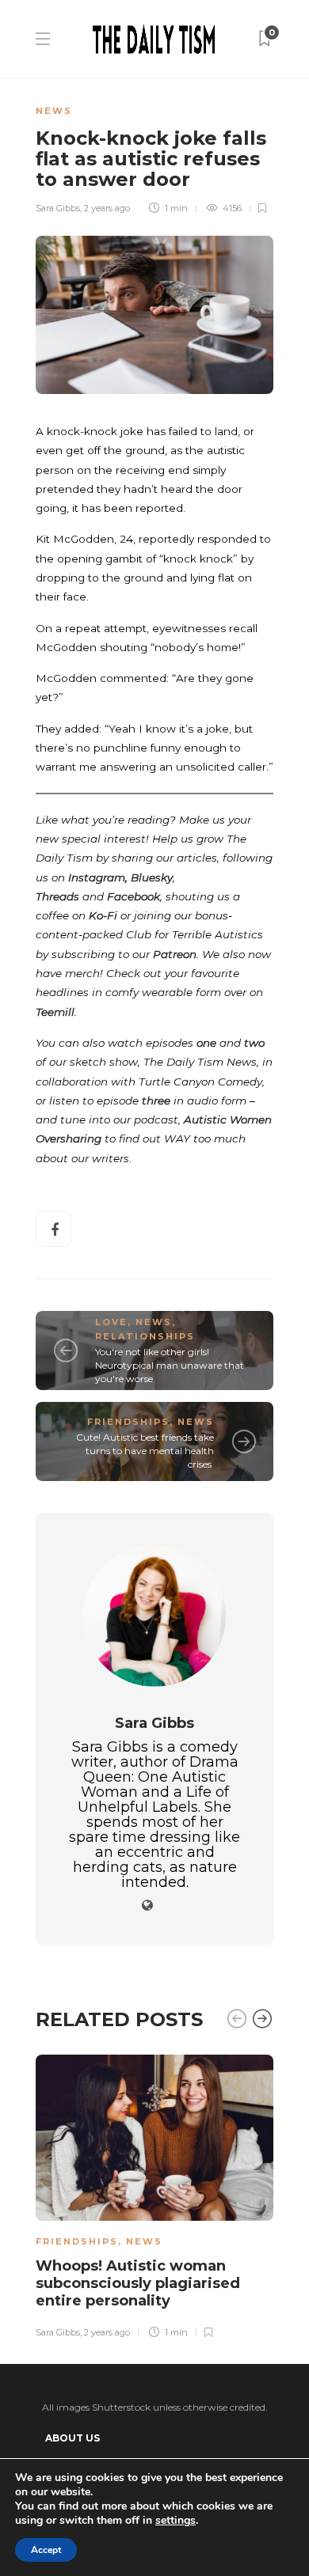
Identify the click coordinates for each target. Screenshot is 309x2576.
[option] (154, 2194)
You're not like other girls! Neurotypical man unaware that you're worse (170, 1365)
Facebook (134, 896)
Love (111, 1322)
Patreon (175, 954)
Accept (46, 2550)
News (54, 111)
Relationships (145, 1336)
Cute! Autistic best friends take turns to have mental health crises (145, 1451)
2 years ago (107, 208)
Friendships (128, 1422)
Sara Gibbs (58, 208)
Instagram (97, 877)
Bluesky (152, 877)
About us (72, 2438)
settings (175, 2521)
